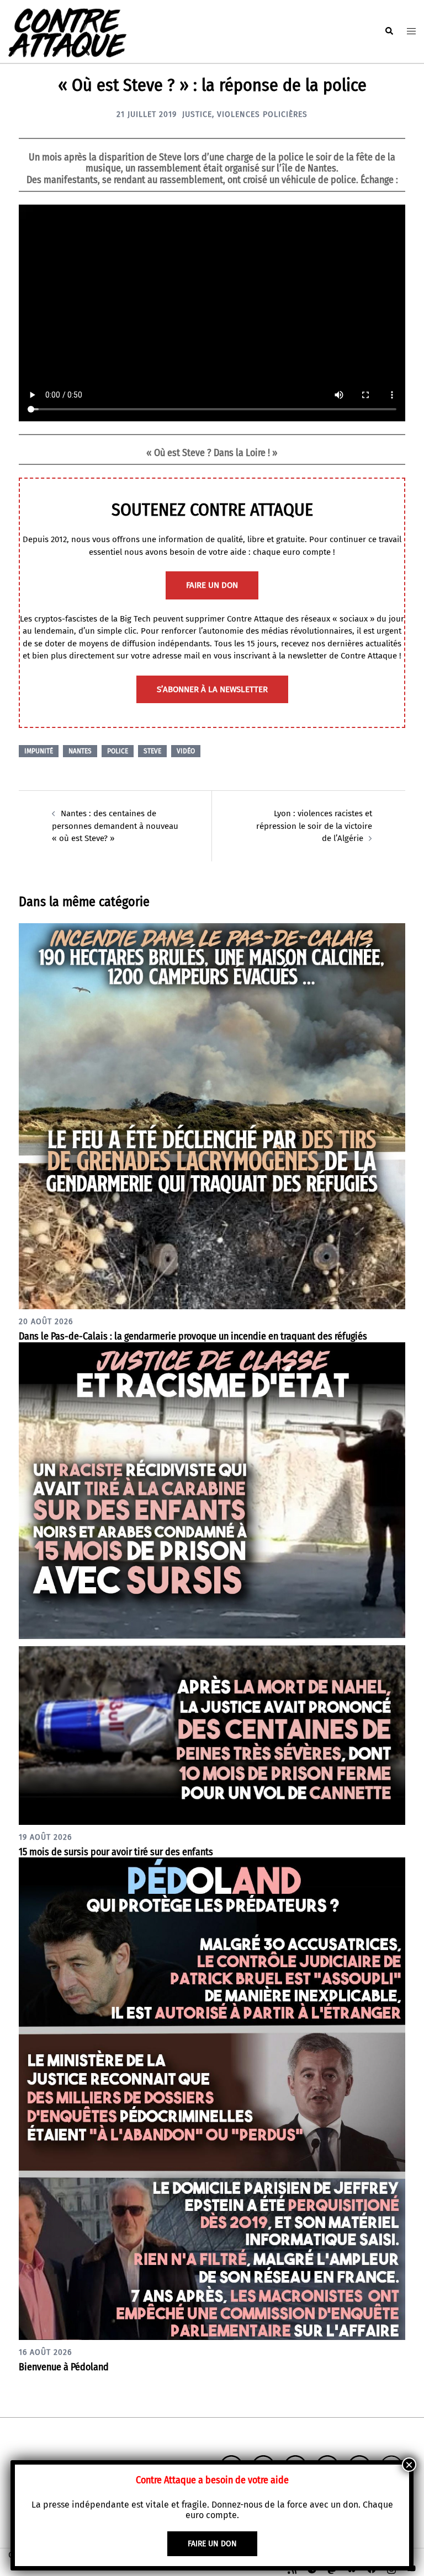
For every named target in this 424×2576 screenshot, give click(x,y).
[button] (389, 31)
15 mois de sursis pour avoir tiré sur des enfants (116, 1852)
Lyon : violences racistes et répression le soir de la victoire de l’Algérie (314, 826)
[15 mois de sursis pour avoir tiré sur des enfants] (212, 1583)
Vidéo (186, 751)
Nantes (80, 751)
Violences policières (262, 114)
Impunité (39, 751)
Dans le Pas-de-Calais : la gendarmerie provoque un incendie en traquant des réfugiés (193, 1336)
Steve (152, 751)
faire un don (212, 585)
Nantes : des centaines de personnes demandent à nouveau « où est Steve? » (115, 826)
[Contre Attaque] (67, 31)
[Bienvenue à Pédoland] (212, 2098)
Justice (197, 114)
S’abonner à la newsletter (212, 689)
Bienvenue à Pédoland (64, 2367)
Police (118, 751)
